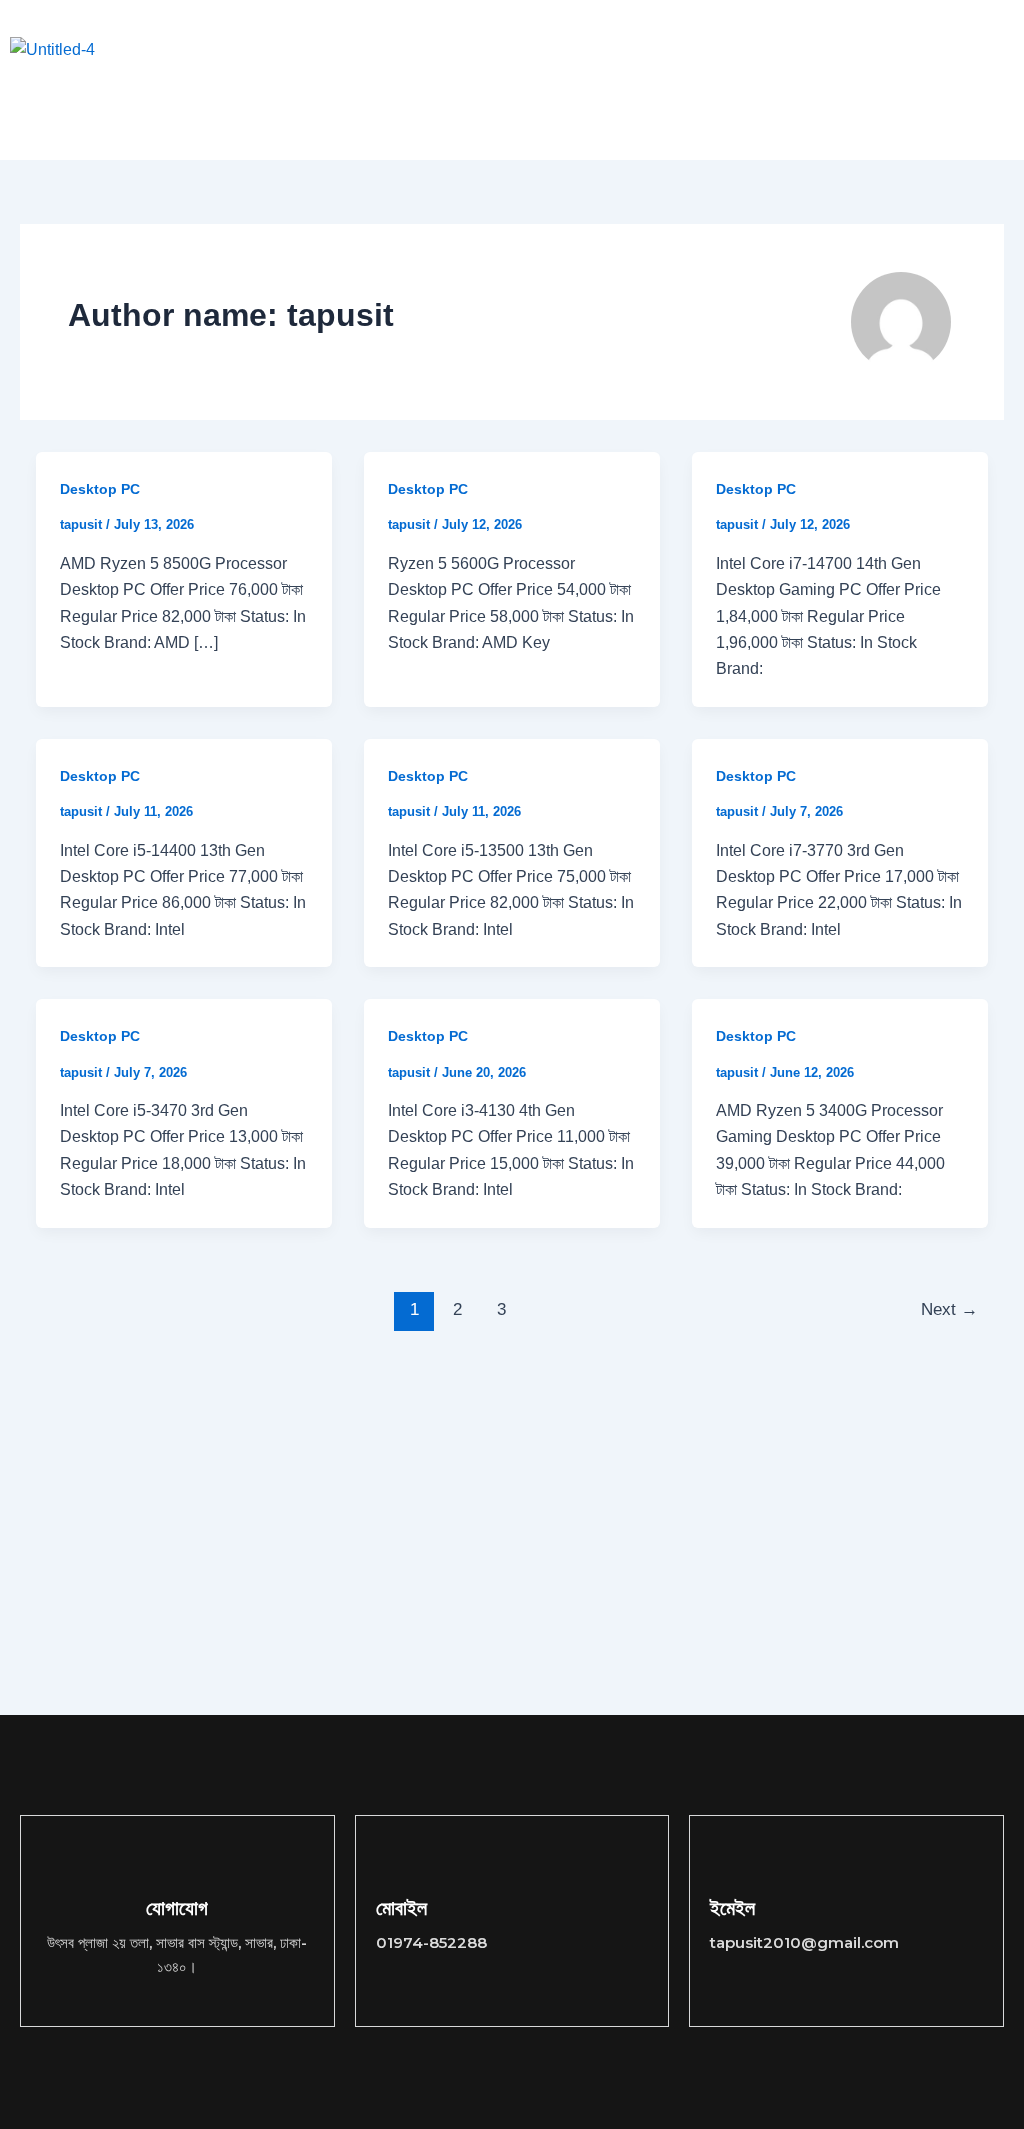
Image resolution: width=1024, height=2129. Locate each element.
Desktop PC (100, 489)
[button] (352, 49)
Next (949, 1309)
